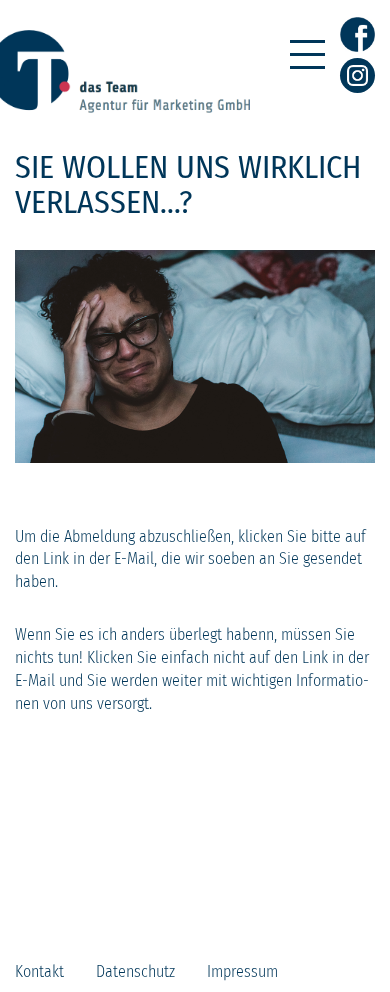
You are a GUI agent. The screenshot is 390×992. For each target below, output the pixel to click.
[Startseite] (125, 107)
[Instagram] (357, 75)
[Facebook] (357, 38)
